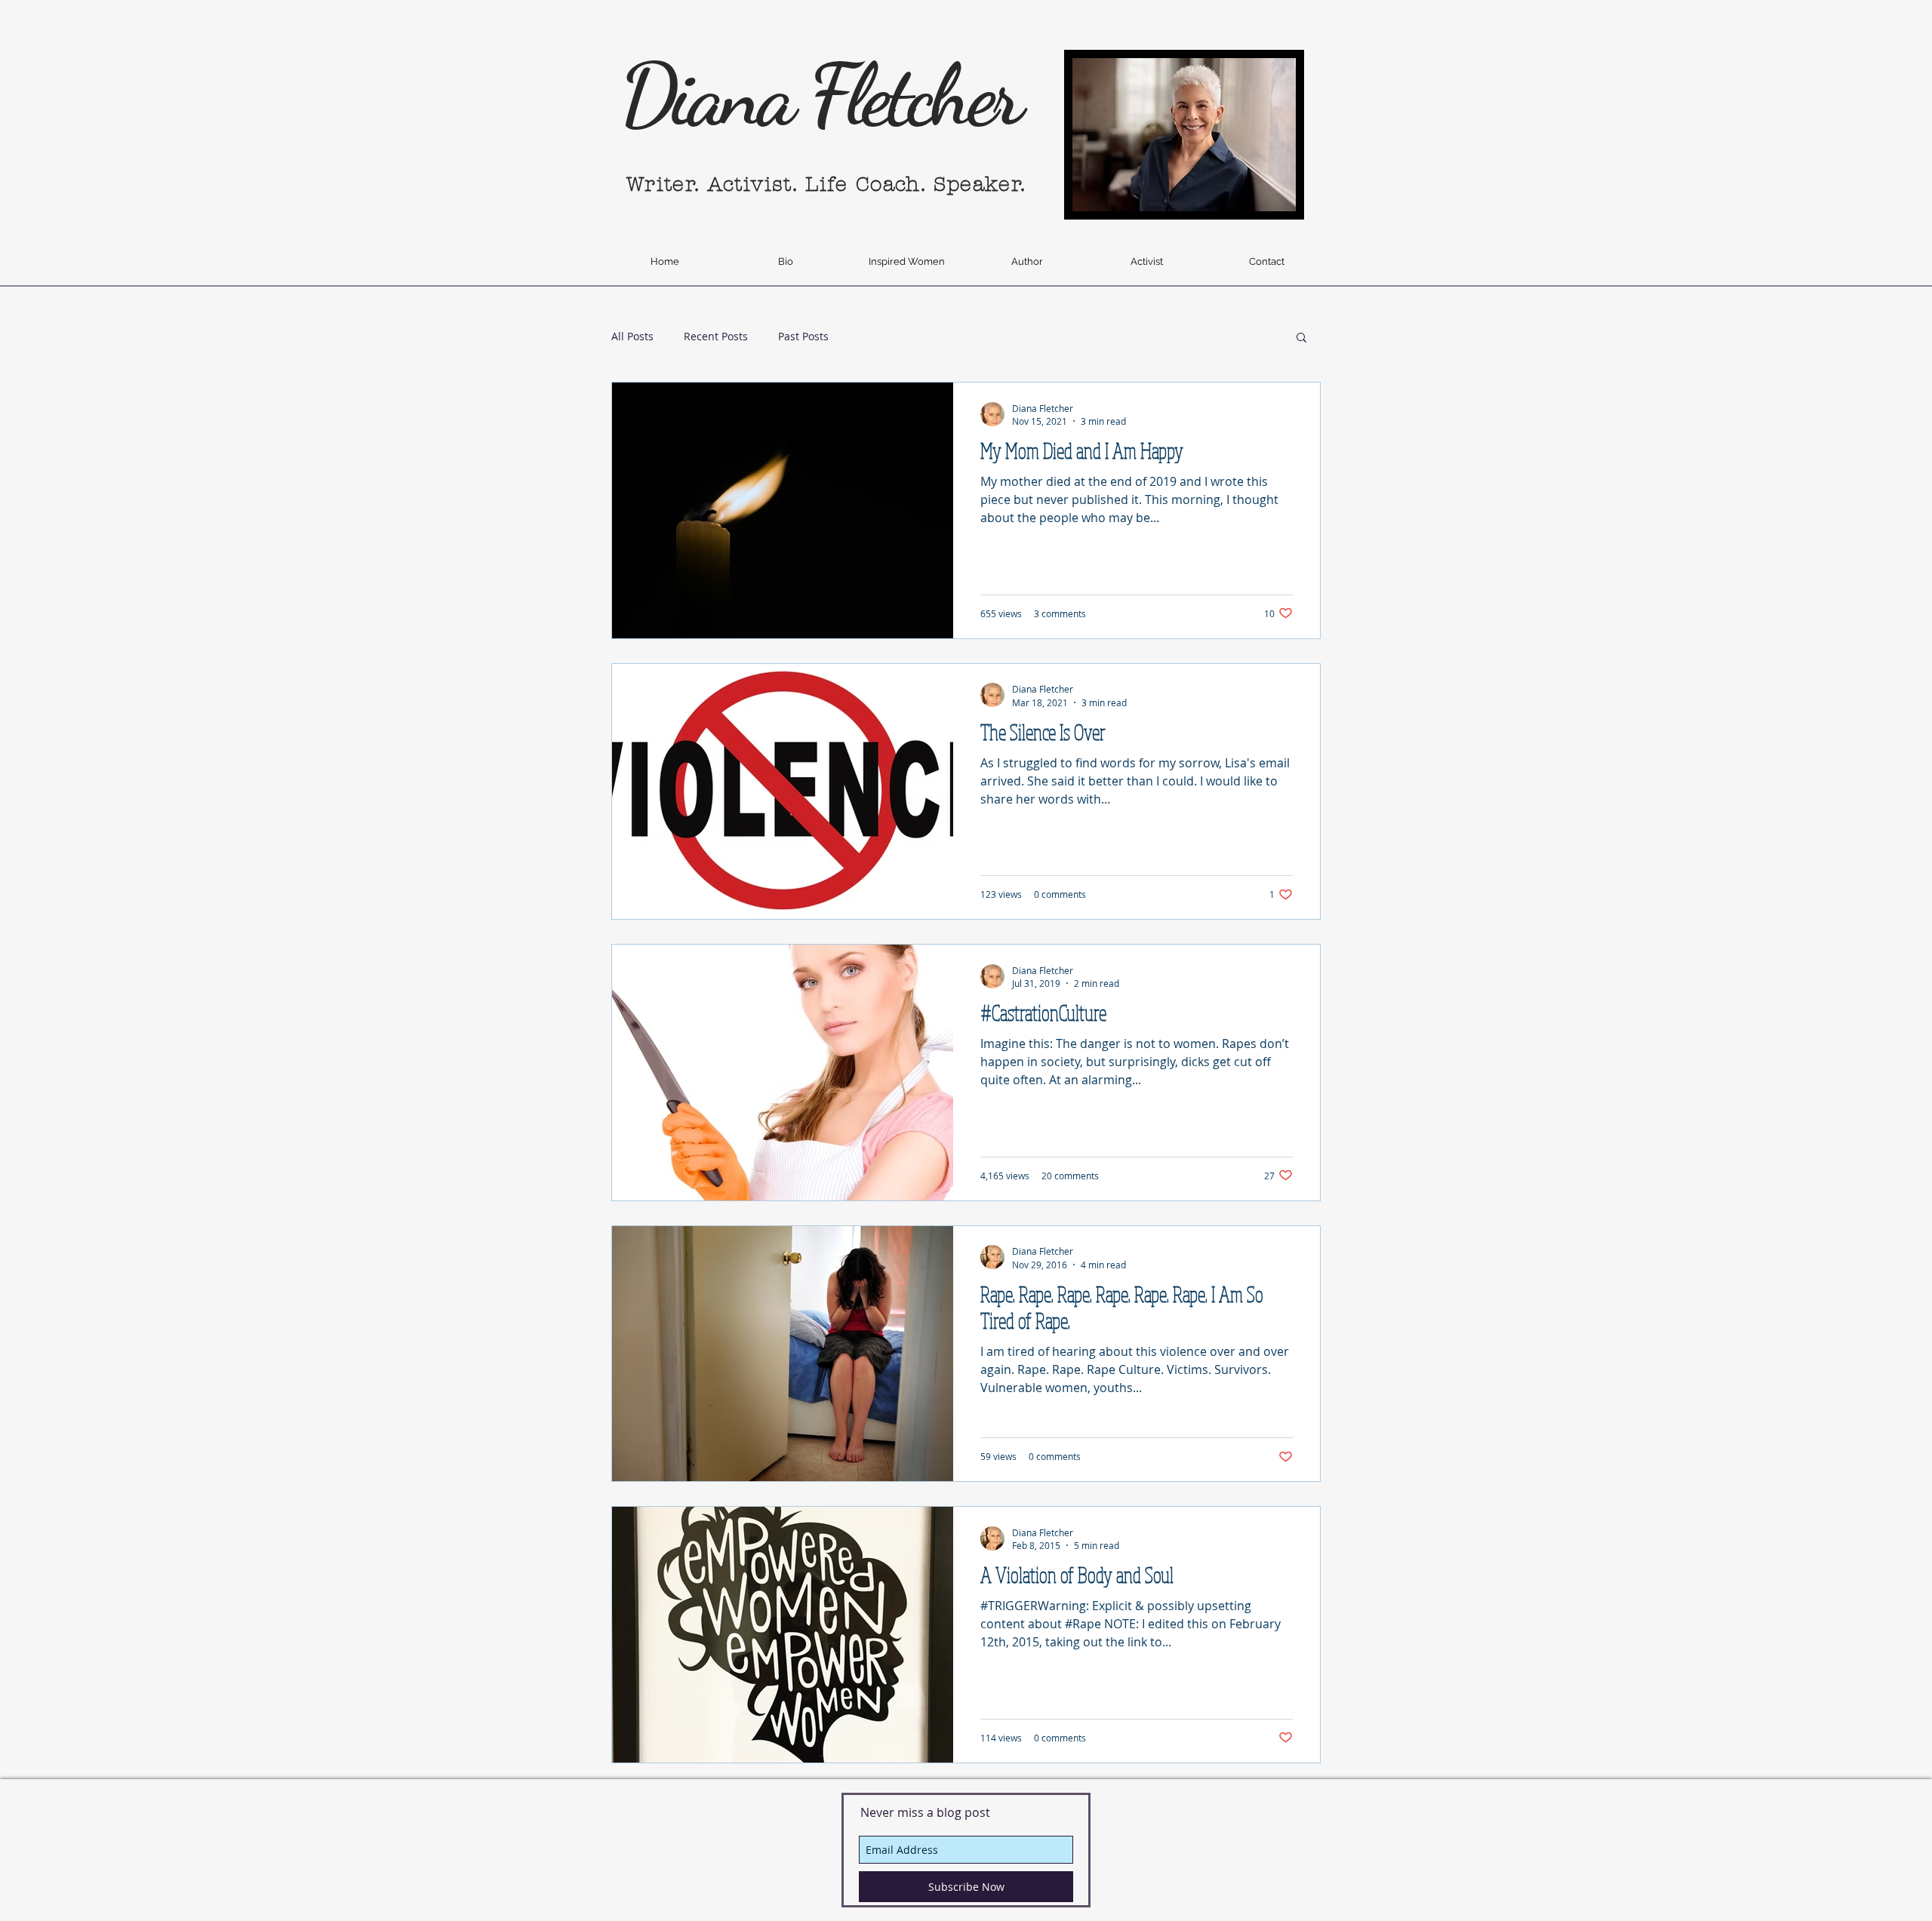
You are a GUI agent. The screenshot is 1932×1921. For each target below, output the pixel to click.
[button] (1301, 338)
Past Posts (803, 336)
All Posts (632, 336)
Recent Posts (716, 336)
